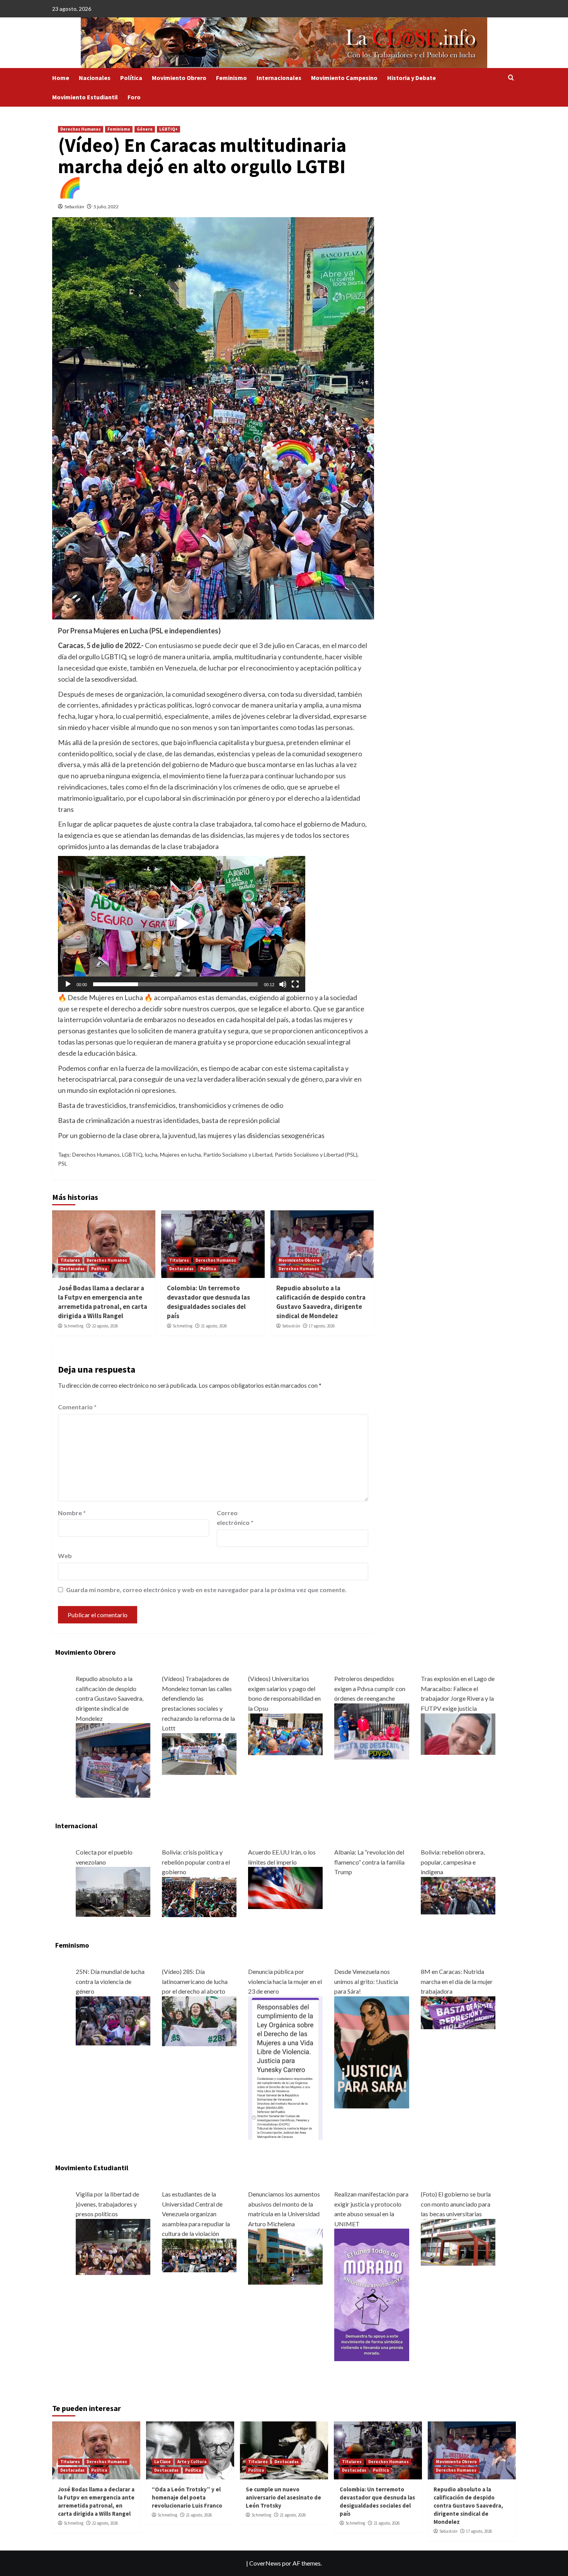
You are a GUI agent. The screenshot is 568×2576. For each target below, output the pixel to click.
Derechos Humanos (81, 129)
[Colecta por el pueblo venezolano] (113, 1891)
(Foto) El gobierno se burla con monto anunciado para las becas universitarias (456, 2204)
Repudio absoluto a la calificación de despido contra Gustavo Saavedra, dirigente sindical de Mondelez (321, 1302)
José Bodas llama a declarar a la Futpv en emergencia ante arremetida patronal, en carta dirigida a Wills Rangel (103, 1302)
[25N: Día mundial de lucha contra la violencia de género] (113, 2020)
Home (61, 78)
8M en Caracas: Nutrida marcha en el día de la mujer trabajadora (457, 1981)
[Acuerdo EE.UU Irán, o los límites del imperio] (285, 1887)
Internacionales (279, 78)
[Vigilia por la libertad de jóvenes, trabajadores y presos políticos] (113, 2246)
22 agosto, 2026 (105, 1326)
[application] (182, 924)
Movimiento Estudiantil (85, 97)
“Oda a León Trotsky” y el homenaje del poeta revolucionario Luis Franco (187, 2497)
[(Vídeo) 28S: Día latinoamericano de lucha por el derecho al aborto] (199, 2020)
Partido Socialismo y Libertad (238, 1154)
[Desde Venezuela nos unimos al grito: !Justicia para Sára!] (372, 2051)
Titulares (70, 1260)
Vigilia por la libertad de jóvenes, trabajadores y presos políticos (107, 2204)
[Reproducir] (68, 984)
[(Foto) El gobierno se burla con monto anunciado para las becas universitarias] (458, 2241)
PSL (63, 1163)
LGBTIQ (132, 1154)
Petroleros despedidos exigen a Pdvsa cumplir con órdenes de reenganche (370, 1688)
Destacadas (72, 1269)
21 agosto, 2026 (214, 1326)
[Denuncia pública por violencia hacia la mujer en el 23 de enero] (285, 2067)
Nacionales (95, 78)
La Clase (162, 2462)
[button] (182, 924)
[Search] (511, 78)
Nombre (72, 1513)
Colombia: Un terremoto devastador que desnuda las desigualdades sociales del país (208, 1302)
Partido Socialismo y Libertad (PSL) (316, 1154)
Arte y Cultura (192, 2462)
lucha (151, 1154)
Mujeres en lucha (180, 1154)
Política (131, 78)
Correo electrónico (235, 1518)
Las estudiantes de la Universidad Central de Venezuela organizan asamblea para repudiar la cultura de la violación (196, 2214)
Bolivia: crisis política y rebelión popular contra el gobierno (196, 1862)
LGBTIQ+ (168, 129)
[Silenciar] (283, 984)
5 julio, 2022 (106, 207)
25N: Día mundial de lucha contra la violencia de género (110, 1981)
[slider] (175, 984)
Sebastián (74, 207)
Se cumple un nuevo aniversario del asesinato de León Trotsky (283, 2497)
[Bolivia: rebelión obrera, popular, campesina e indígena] (458, 1895)
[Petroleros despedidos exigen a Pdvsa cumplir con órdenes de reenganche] (372, 1730)
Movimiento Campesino (344, 78)
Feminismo (231, 78)
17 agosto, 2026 (322, 1326)
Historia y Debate (412, 78)
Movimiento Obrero (179, 78)
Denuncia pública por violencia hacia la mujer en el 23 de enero (285, 1981)
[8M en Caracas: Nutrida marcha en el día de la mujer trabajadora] (458, 2012)
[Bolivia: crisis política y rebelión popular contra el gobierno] (199, 1896)
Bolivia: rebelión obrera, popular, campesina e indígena (453, 1862)
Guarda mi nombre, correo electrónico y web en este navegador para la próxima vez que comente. (206, 1590)
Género (145, 129)
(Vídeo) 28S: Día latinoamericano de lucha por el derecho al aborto (195, 1981)
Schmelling (74, 1326)
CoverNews (265, 2563)
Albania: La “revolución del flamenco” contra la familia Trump (369, 1862)
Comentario (77, 1407)
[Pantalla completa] (295, 984)
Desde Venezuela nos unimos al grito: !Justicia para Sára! (366, 1981)
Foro (134, 97)
